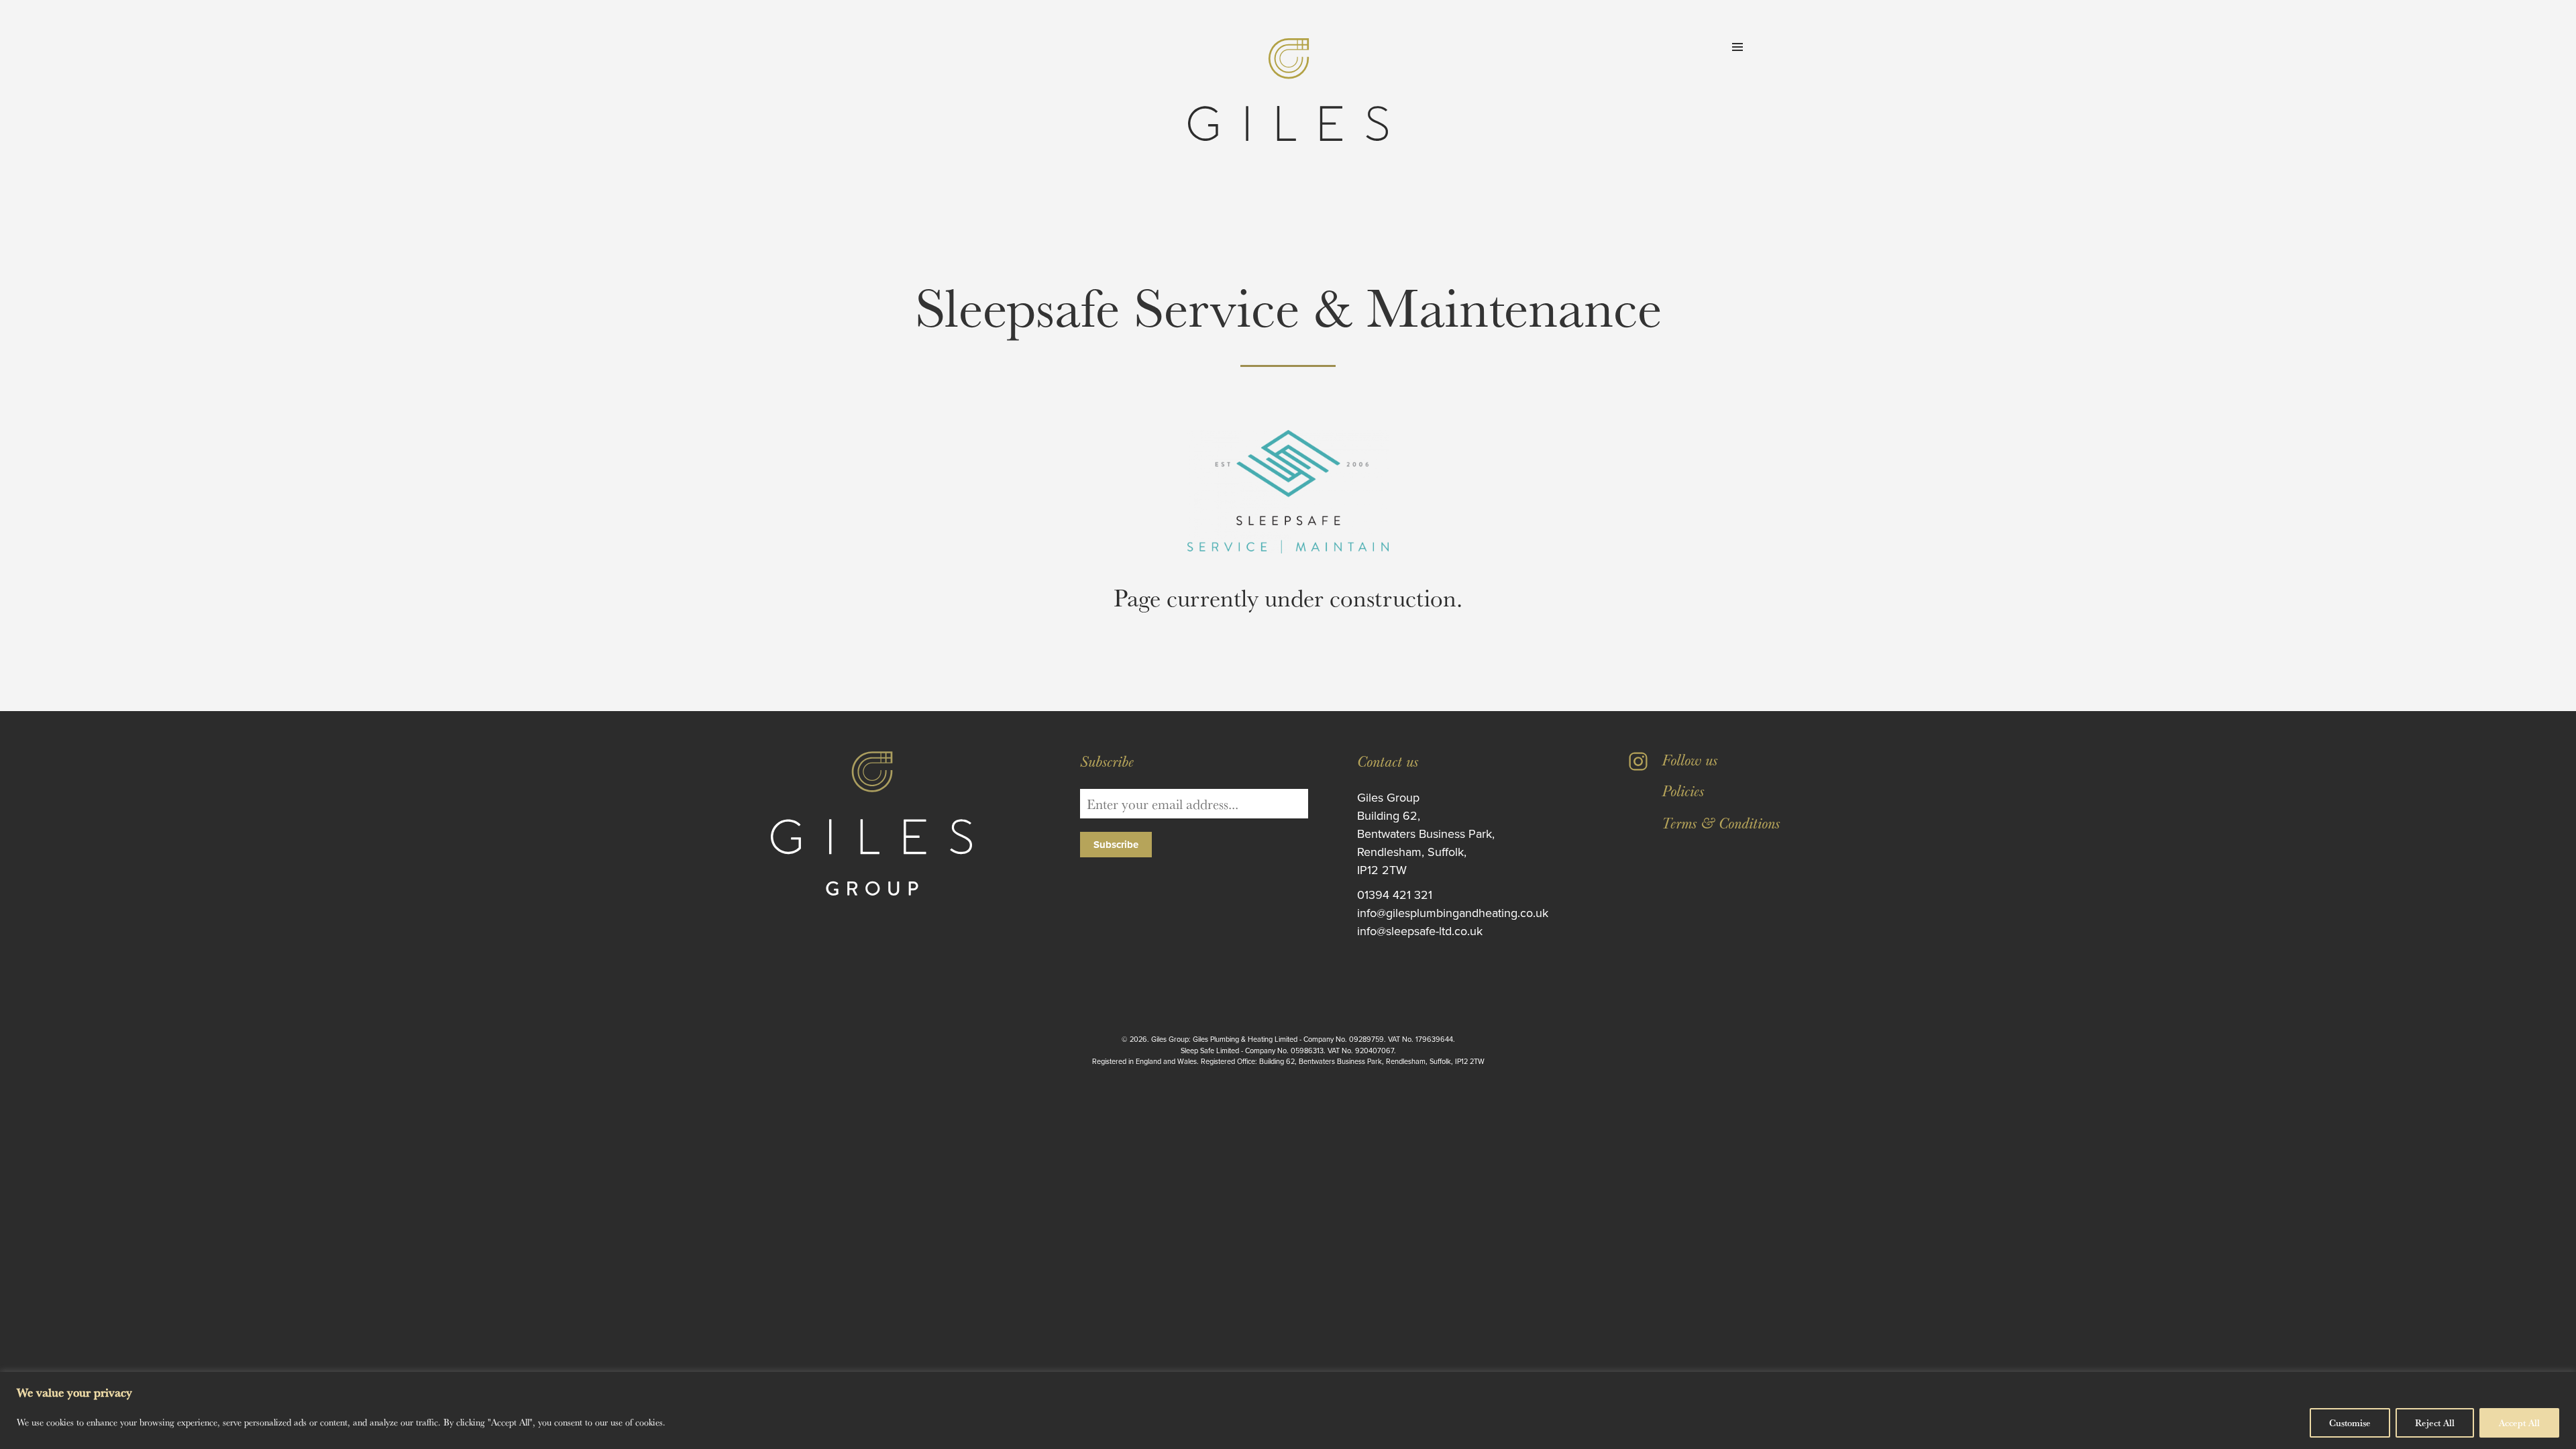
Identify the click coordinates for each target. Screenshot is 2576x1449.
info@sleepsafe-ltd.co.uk (1420, 931)
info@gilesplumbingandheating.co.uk (1453, 913)
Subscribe (1116, 845)
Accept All (2519, 1423)
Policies (1683, 790)
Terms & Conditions (1721, 822)
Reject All (2435, 1423)
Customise (2350, 1423)
